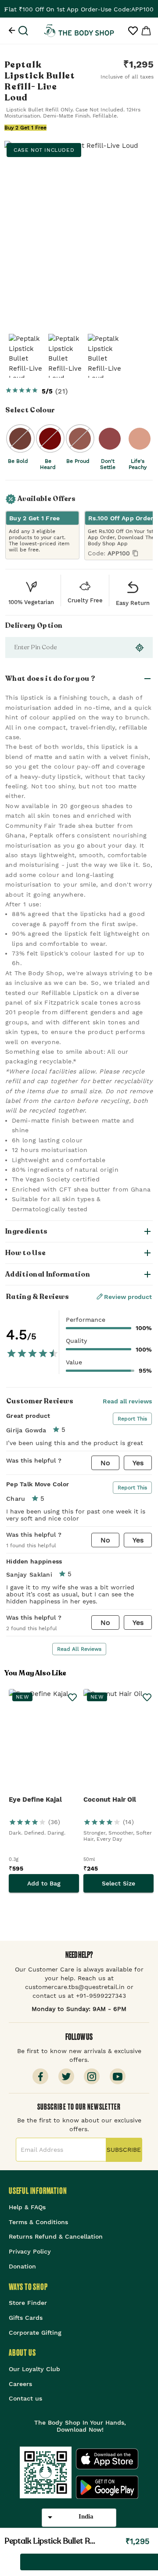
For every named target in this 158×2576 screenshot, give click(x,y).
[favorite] (8, 2562)
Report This (132, 1419)
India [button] (86, 2516)
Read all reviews (127, 1401)
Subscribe (124, 2150)
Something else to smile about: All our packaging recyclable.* (67, 1056)
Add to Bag (44, 1883)
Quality (76, 1341)
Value (74, 1362)
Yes (138, 1463)
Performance (86, 1320)
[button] (79, 679)
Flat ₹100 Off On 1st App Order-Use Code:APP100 (79, 9)
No (105, 1463)
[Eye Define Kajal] (44, 1742)
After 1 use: (23, 904)
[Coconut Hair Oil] (118, 1742)
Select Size (118, 1883)
